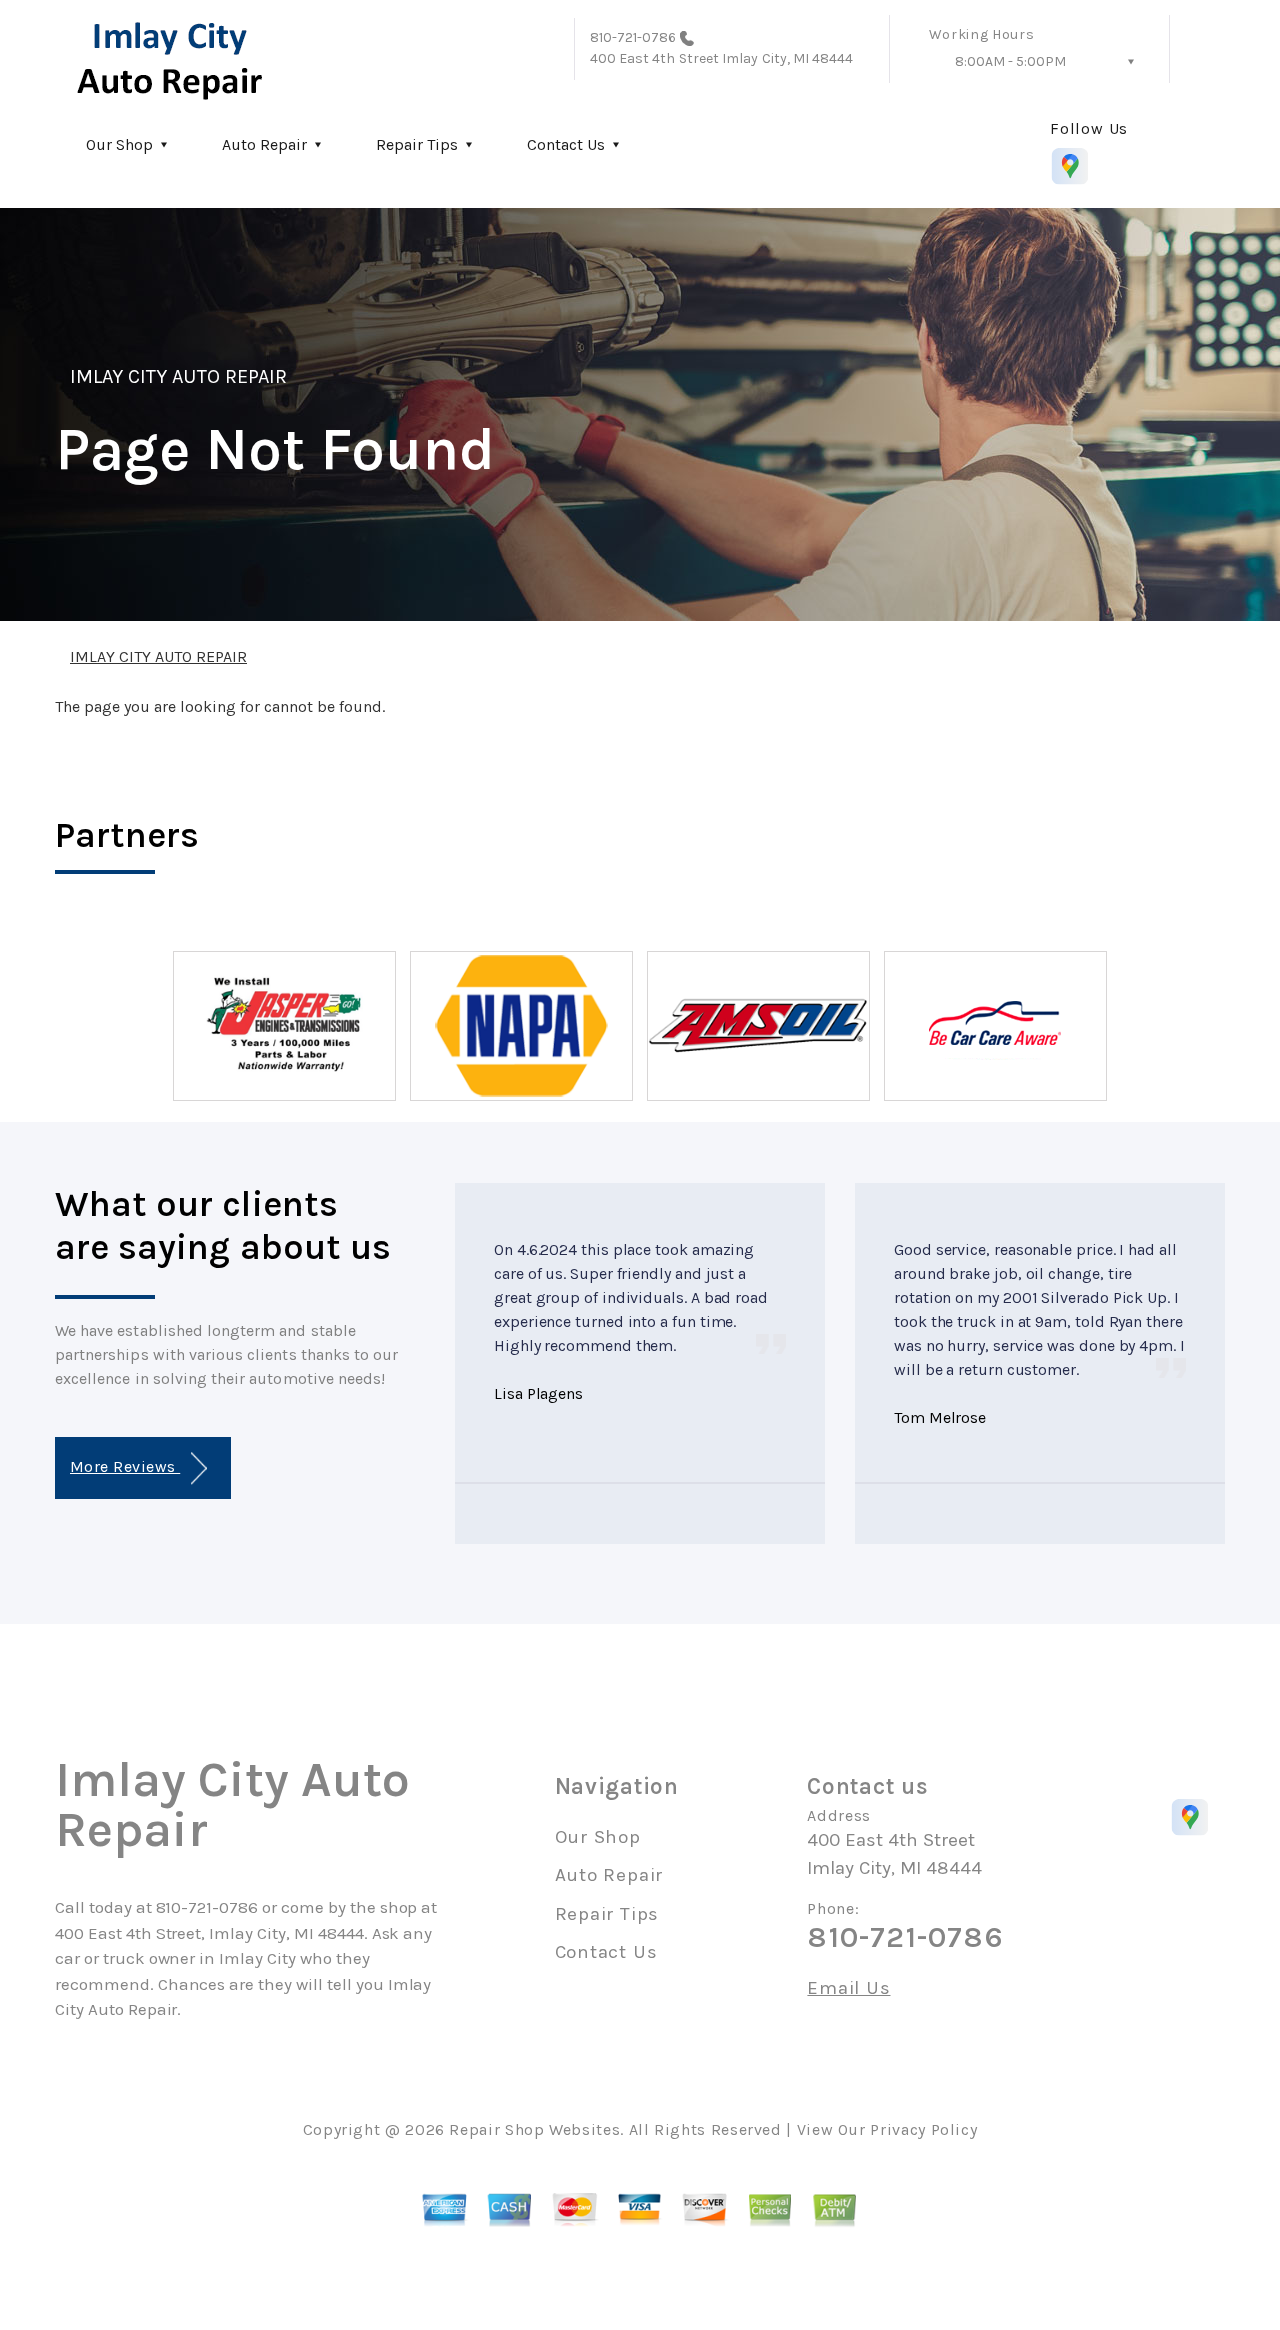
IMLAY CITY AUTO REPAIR (178, 376)
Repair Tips (417, 144)
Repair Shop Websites (534, 2129)
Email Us (848, 1988)
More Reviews (125, 1466)
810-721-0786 (633, 37)
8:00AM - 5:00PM (1010, 61)
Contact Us (566, 144)
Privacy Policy (923, 2129)
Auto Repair (264, 144)
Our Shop (119, 144)
